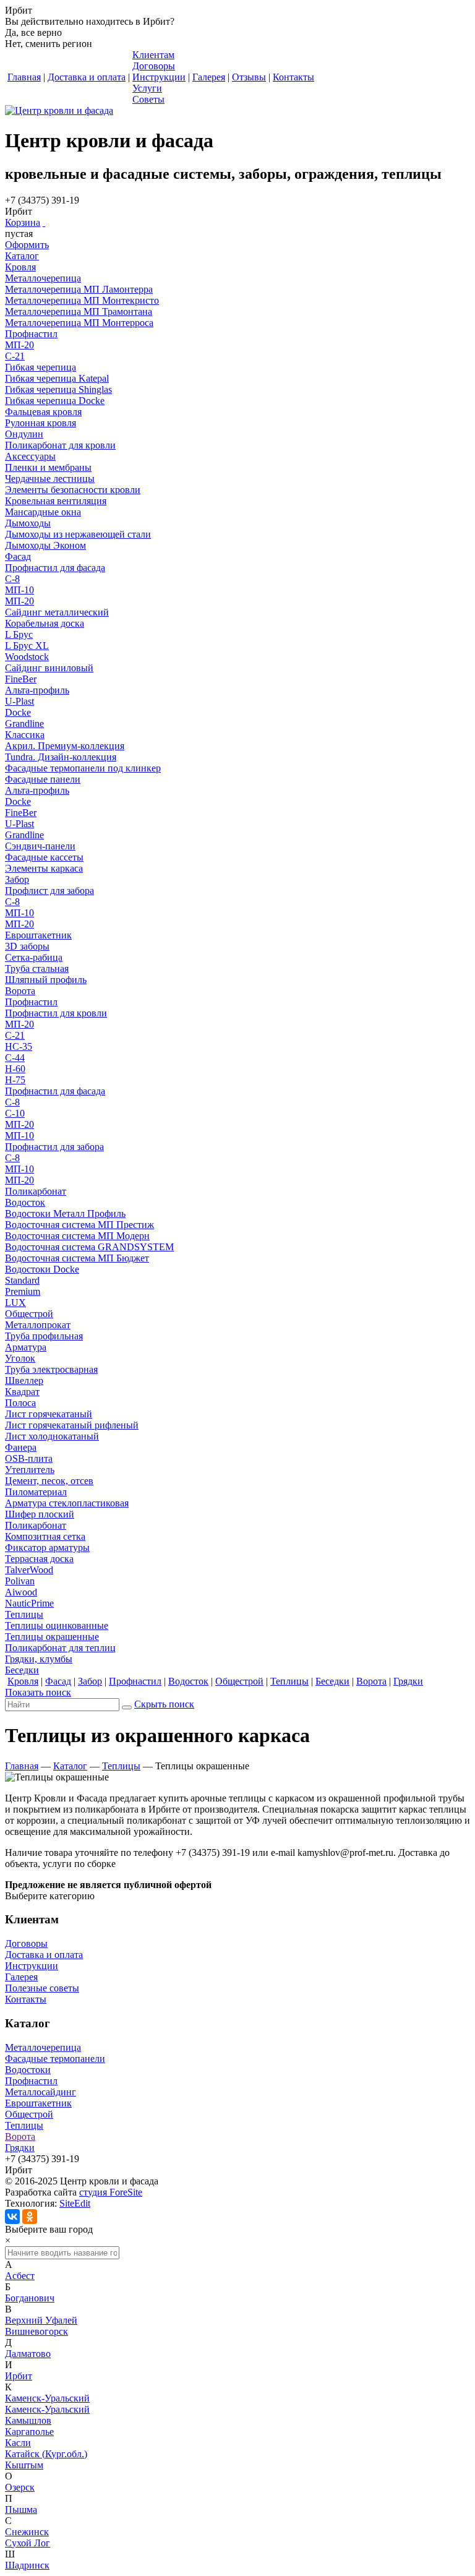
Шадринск (27, 2565)
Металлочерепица (43, 2047)
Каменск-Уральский (47, 2398)
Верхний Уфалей (41, 2320)
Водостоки (28, 2070)
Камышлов (28, 2420)
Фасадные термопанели (55, 2059)
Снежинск (27, 2532)
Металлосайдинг (41, 2092)
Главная (22, 1766)
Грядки (20, 2148)
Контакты (26, 1999)
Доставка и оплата (44, 1955)
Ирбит (19, 2376)
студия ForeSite (111, 2192)
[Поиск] (127, 1707)
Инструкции (32, 1966)
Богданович (30, 2298)
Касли (18, 2443)
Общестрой (29, 2114)
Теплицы (121, 1766)
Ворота (20, 2136)
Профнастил (31, 2081)
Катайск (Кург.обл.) (46, 2454)
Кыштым (24, 2465)
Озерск (20, 2487)
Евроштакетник (38, 2103)
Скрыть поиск (164, 1704)
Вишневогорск (36, 2331)
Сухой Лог (28, 2543)
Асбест (20, 2276)
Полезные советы (42, 1988)
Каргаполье (29, 2432)
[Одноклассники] (30, 2217)
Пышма (21, 2509)
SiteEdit (75, 2203)
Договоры (26, 1943)
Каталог (70, 1766)
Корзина (23, 222)
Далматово (28, 2354)
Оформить (27, 245)
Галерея (21, 1977)
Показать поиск (38, 1692)
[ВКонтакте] (12, 2217)
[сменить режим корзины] (44, 222)
